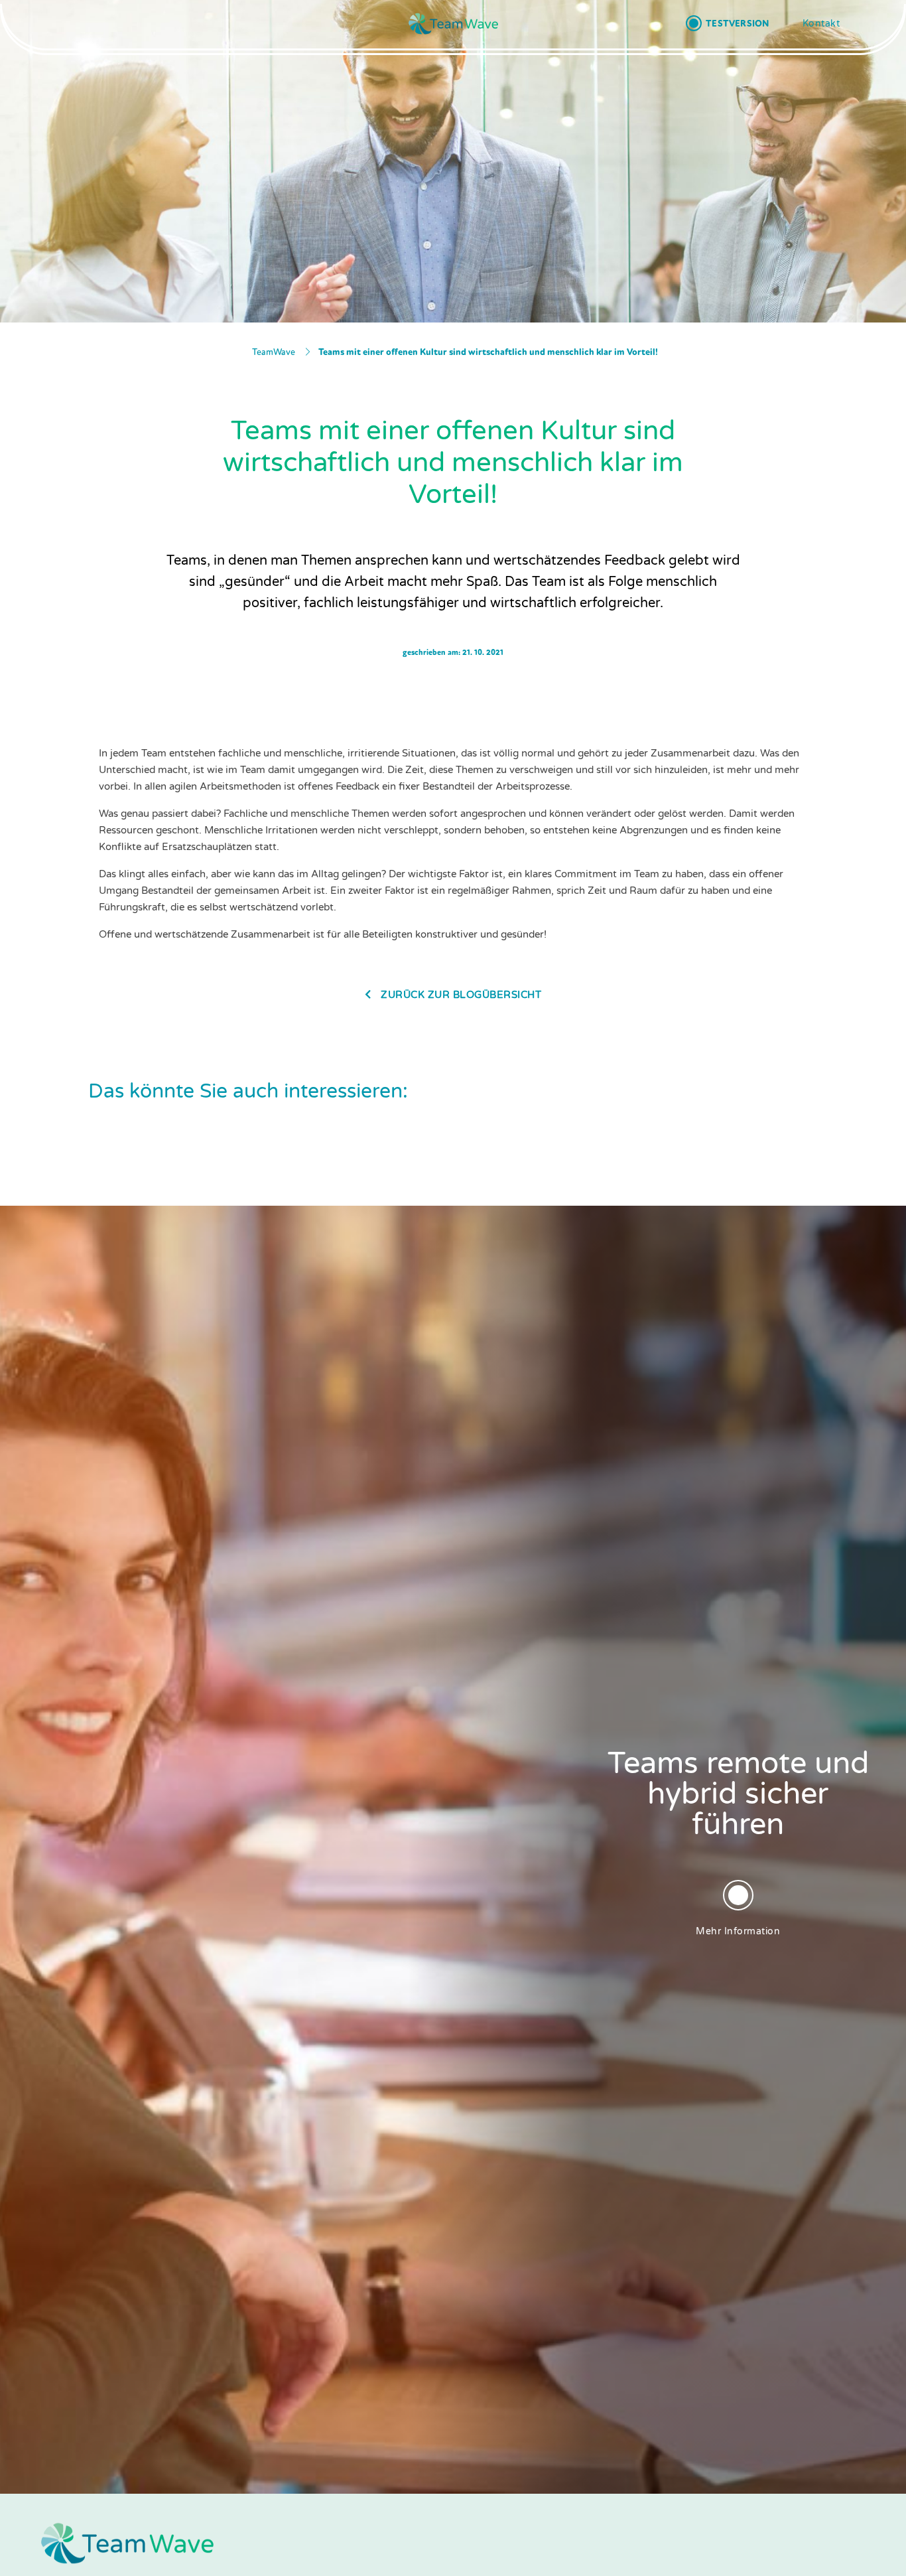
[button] (727, 23)
